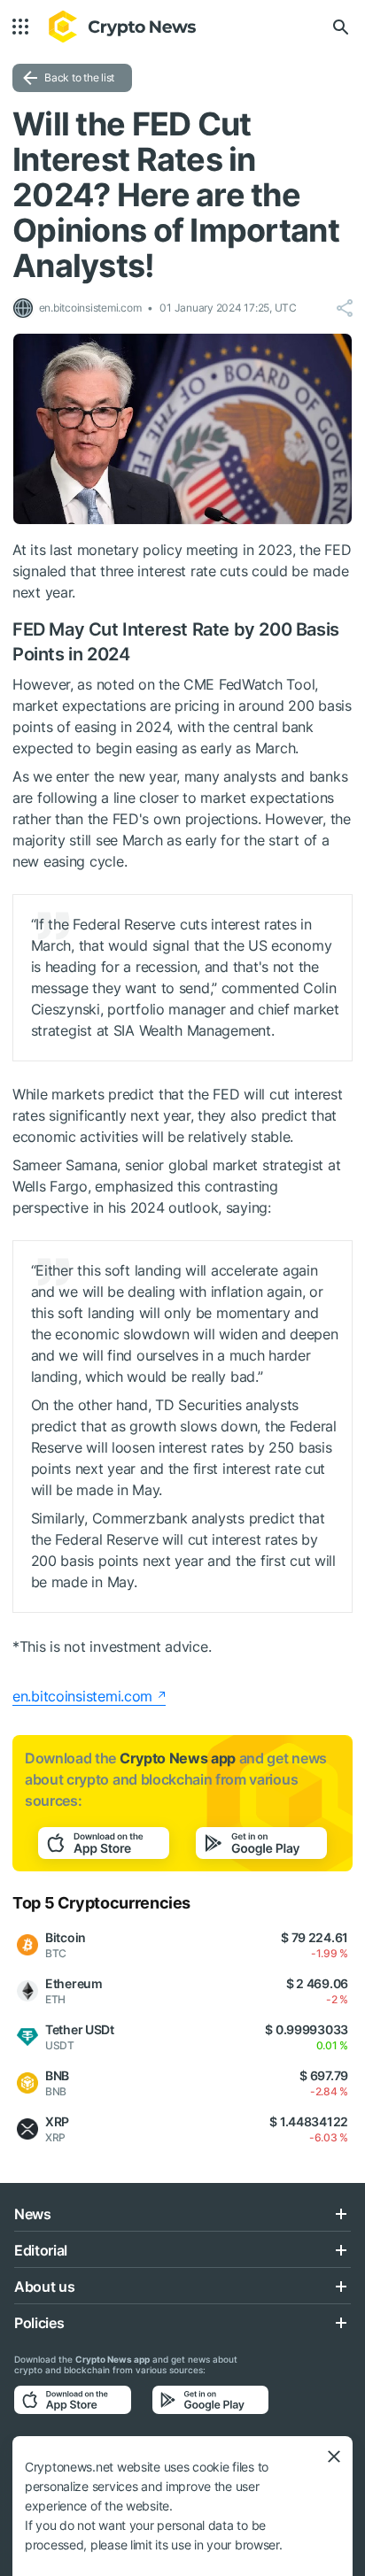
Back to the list (79, 77)
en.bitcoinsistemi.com (82, 1696)
